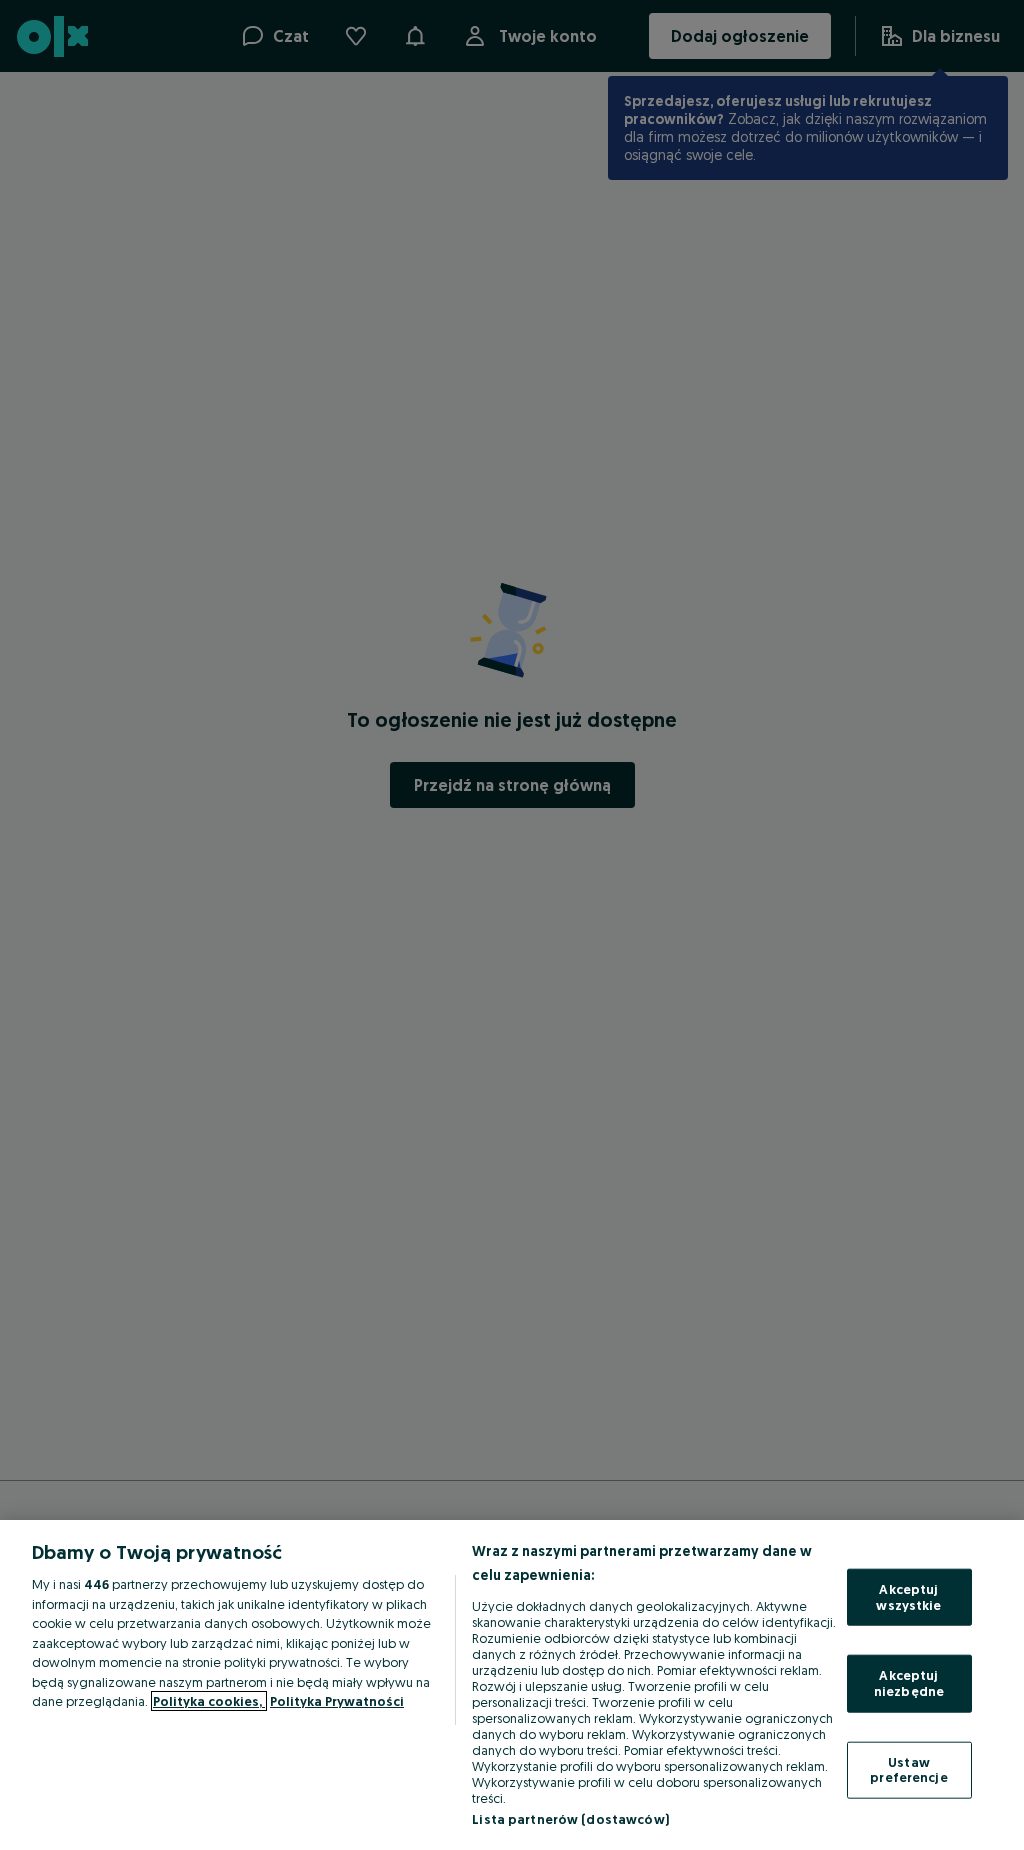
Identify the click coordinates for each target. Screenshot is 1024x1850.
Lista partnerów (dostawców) (570, 1819)
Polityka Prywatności (337, 1701)
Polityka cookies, (209, 1701)
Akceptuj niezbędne (909, 1683)
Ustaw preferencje (908, 1769)
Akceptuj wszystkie (908, 1597)
